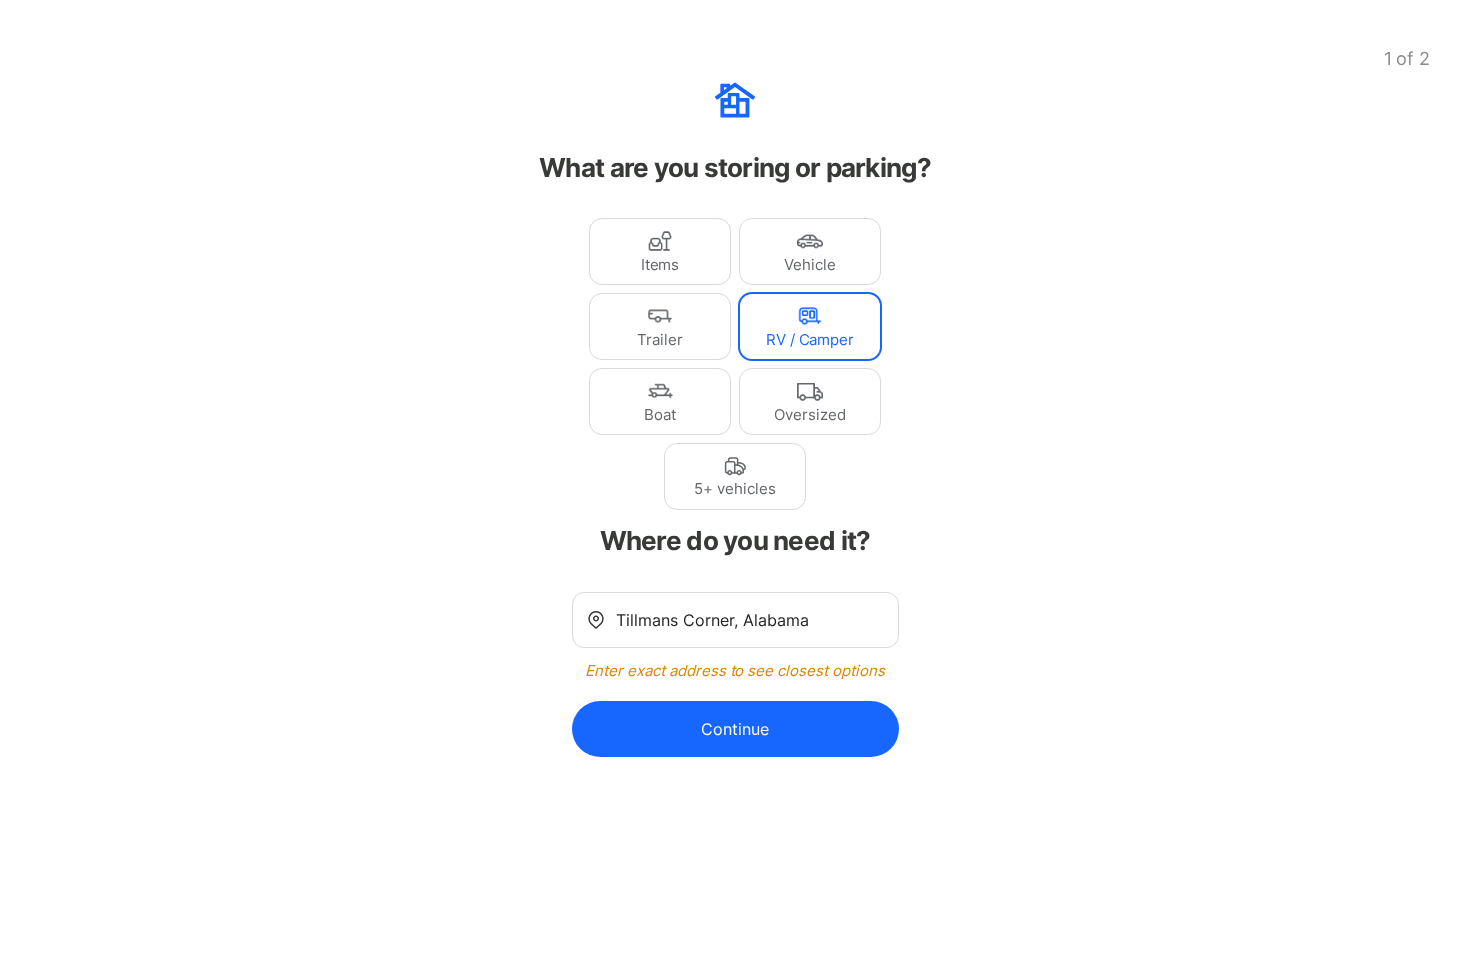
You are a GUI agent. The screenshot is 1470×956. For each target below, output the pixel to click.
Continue (735, 729)
